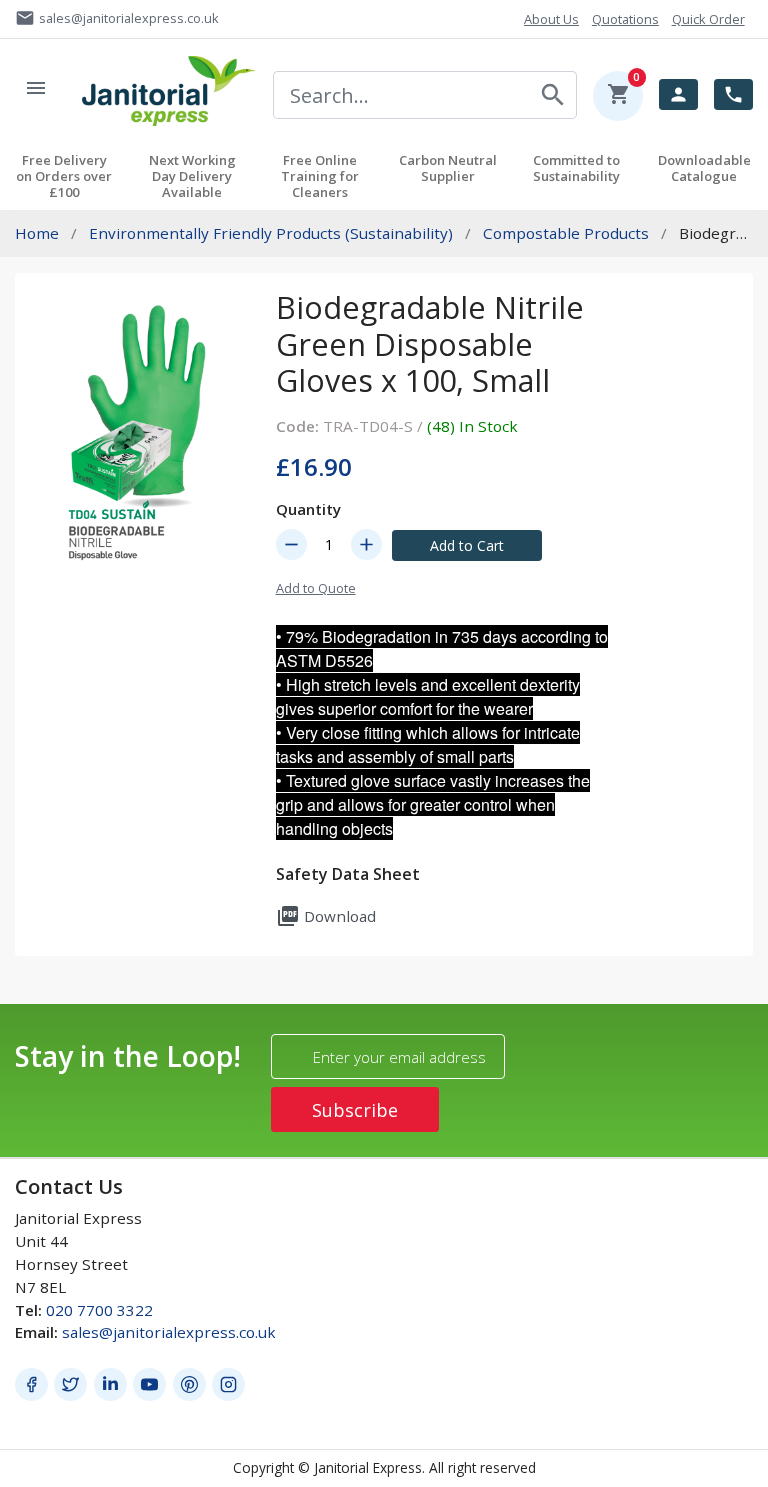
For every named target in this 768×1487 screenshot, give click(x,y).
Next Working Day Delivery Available (192, 176)
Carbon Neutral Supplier (448, 168)
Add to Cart (467, 545)
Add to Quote (316, 588)
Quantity (308, 509)
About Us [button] (551, 19)
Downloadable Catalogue (704, 168)
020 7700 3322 (99, 1310)
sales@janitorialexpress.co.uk (169, 1332)
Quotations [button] (625, 19)
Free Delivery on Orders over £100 (64, 176)
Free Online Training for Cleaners (320, 176)
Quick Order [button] (708, 19)
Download (326, 916)
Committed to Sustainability (576, 168)
